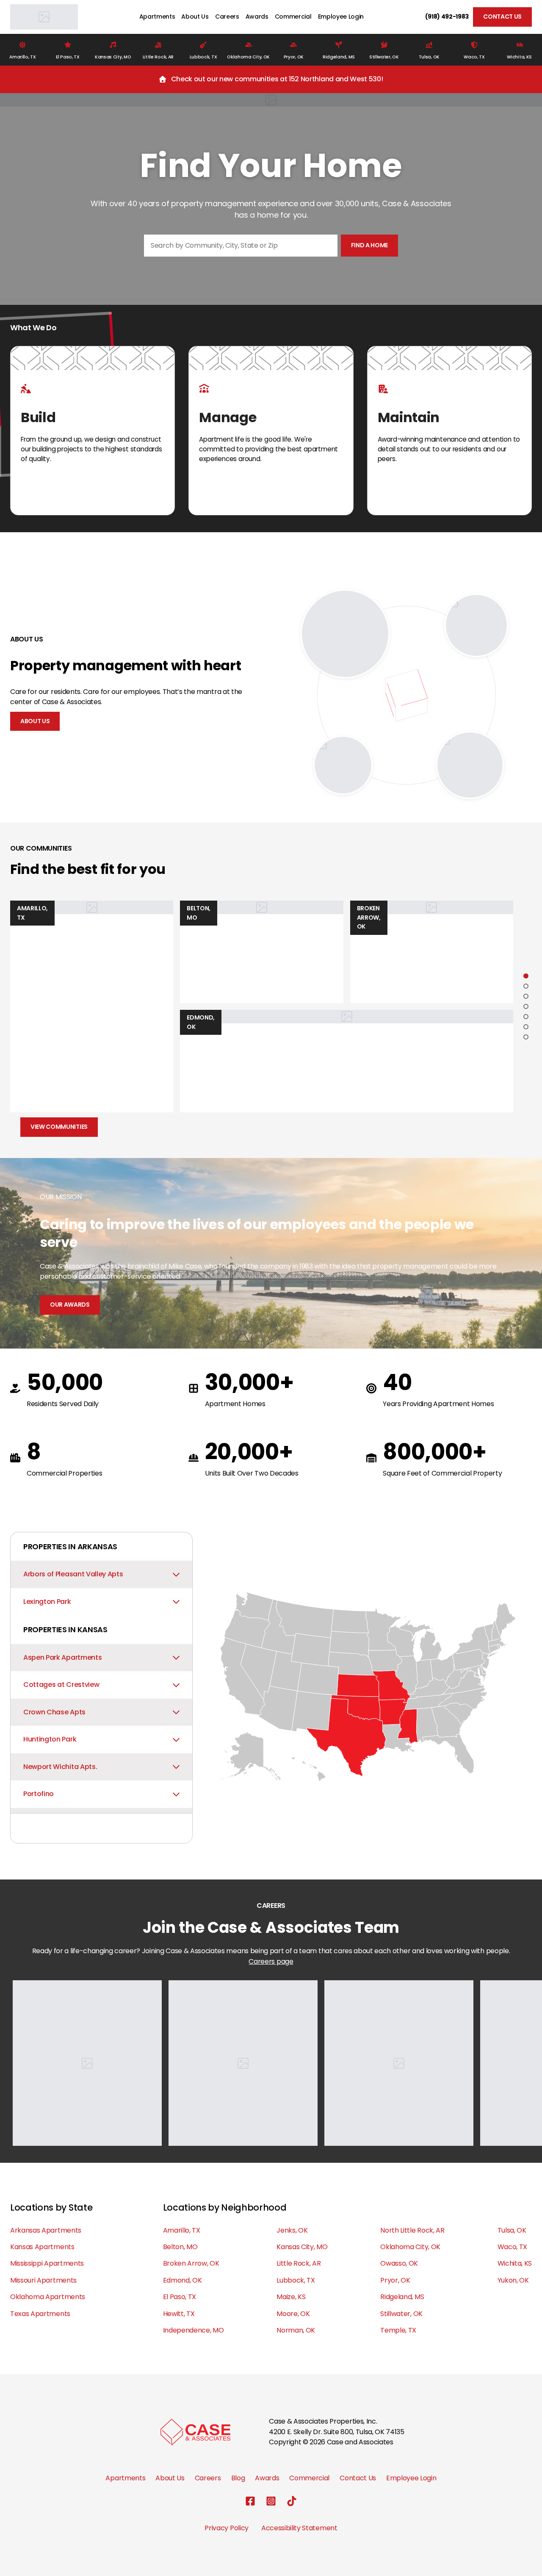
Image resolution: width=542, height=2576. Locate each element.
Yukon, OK (513, 2280)
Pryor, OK (395, 2280)
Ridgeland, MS (402, 2297)
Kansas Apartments (42, 2247)
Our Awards (70, 1305)
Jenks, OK (292, 2230)
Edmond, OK (183, 2280)
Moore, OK (293, 2314)
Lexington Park (47, 1602)
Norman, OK (296, 2330)
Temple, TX (398, 2330)
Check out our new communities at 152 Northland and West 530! (277, 79)
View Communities (59, 1127)
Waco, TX (512, 2247)
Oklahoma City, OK (410, 2247)
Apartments (157, 17)
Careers (227, 17)
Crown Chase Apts (54, 1712)
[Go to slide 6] (526, 1027)
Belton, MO (180, 2247)
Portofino (39, 1794)
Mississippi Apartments (47, 2263)
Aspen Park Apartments (62, 1657)
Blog (238, 2478)
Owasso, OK (399, 2263)
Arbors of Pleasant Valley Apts (73, 1574)
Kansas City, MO (302, 2247)
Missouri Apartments (43, 2280)
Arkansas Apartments (46, 2230)
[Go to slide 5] (526, 1017)
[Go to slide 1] (526, 976)
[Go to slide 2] (526, 986)
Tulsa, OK (512, 2230)
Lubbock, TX (296, 2280)
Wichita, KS (515, 2263)
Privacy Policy (227, 2528)
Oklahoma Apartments (48, 2297)
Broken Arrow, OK (191, 2263)
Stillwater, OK (401, 2314)
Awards (257, 17)
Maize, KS (291, 2297)
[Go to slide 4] (526, 1006)
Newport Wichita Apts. (60, 1767)
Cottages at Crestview (61, 1685)
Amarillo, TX (182, 2230)
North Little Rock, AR (412, 2230)
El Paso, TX (180, 2297)
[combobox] (241, 246)
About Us (195, 17)
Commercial (293, 17)
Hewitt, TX (179, 2314)
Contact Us (502, 17)
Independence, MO (194, 2330)
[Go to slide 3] (526, 996)
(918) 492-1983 (447, 17)
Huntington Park (50, 1739)
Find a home (369, 245)
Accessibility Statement (299, 2528)
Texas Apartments (40, 2314)
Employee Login (341, 17)
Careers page (271, 1961)
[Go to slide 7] (526, 1037)
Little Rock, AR (299, 2263)
